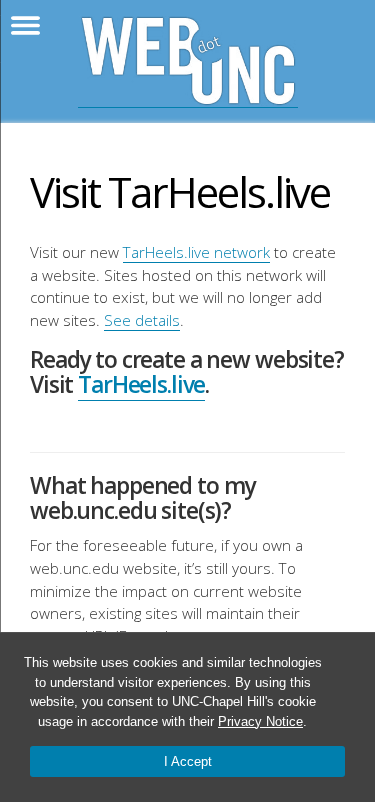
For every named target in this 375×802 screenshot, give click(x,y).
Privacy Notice (260, 721)
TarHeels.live (141, 384)
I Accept (188, 761)
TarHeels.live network (196, 252)
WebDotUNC (188, 61)
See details (142, 320)
